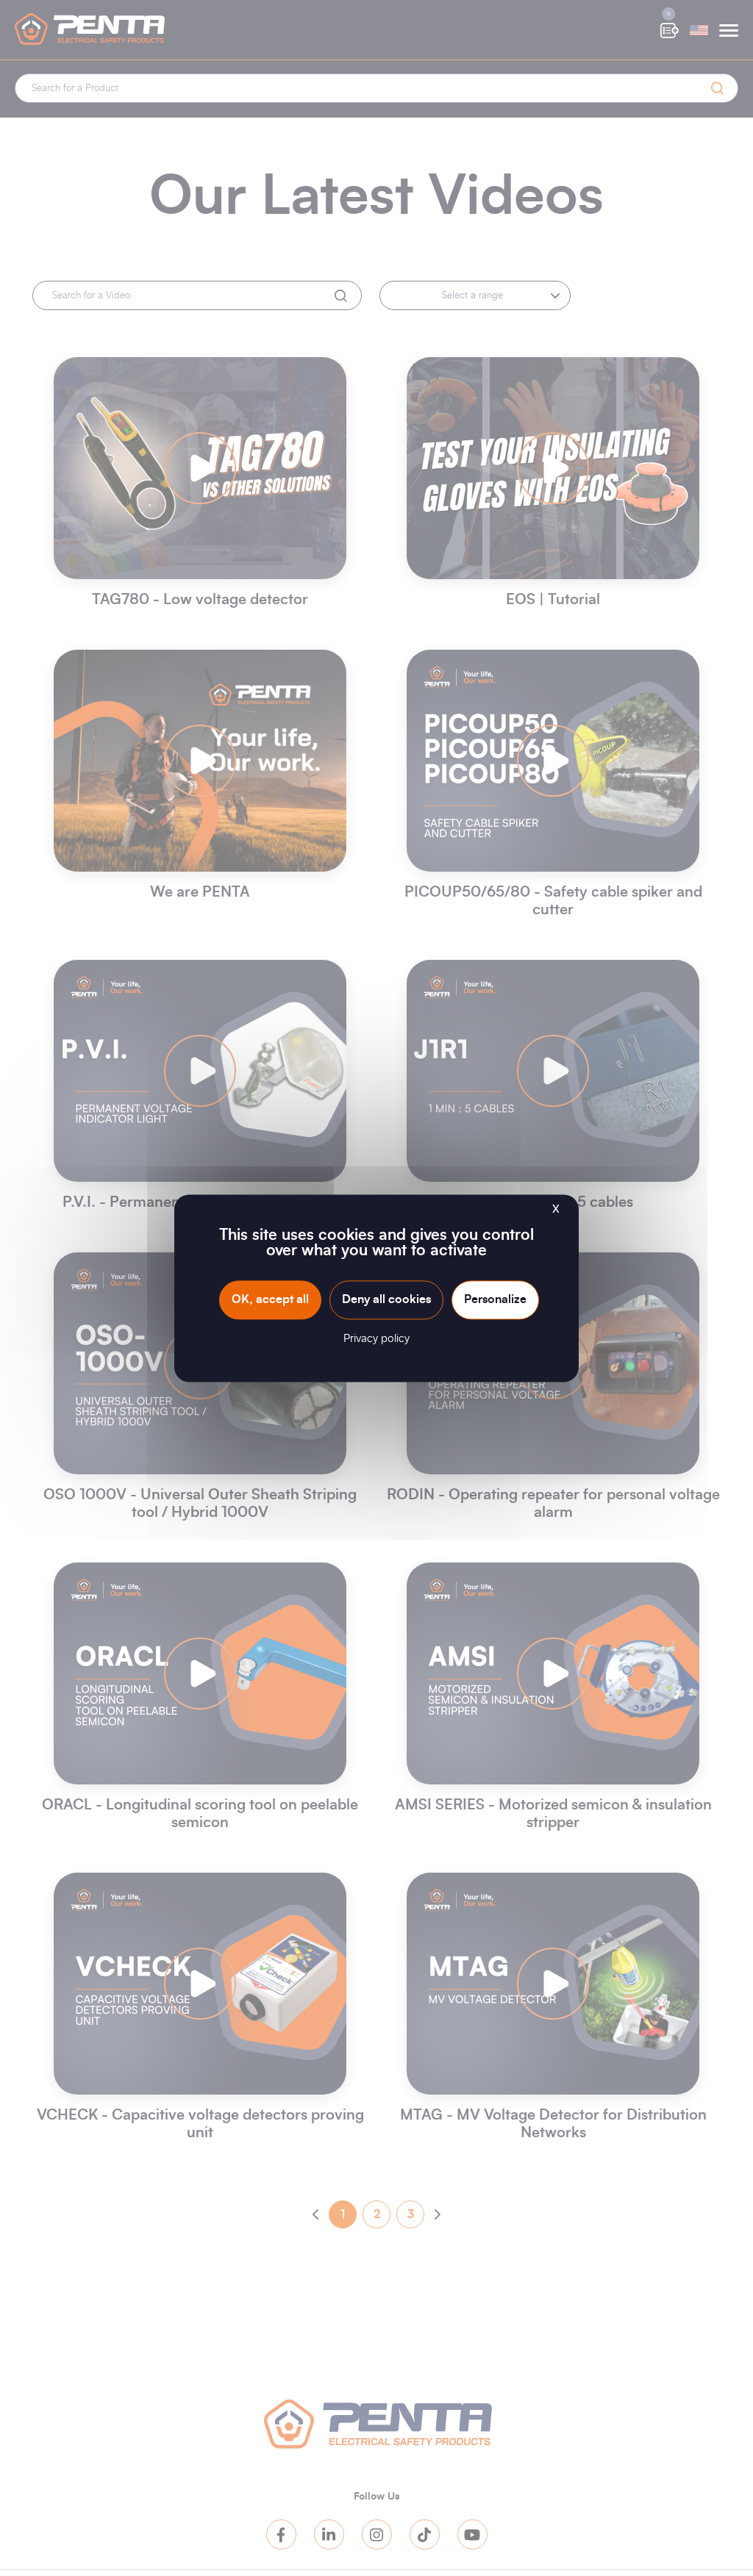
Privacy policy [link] (376, 1339)
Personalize (495, 1299)
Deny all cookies (386, 1299)
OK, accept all (270, 1299)
